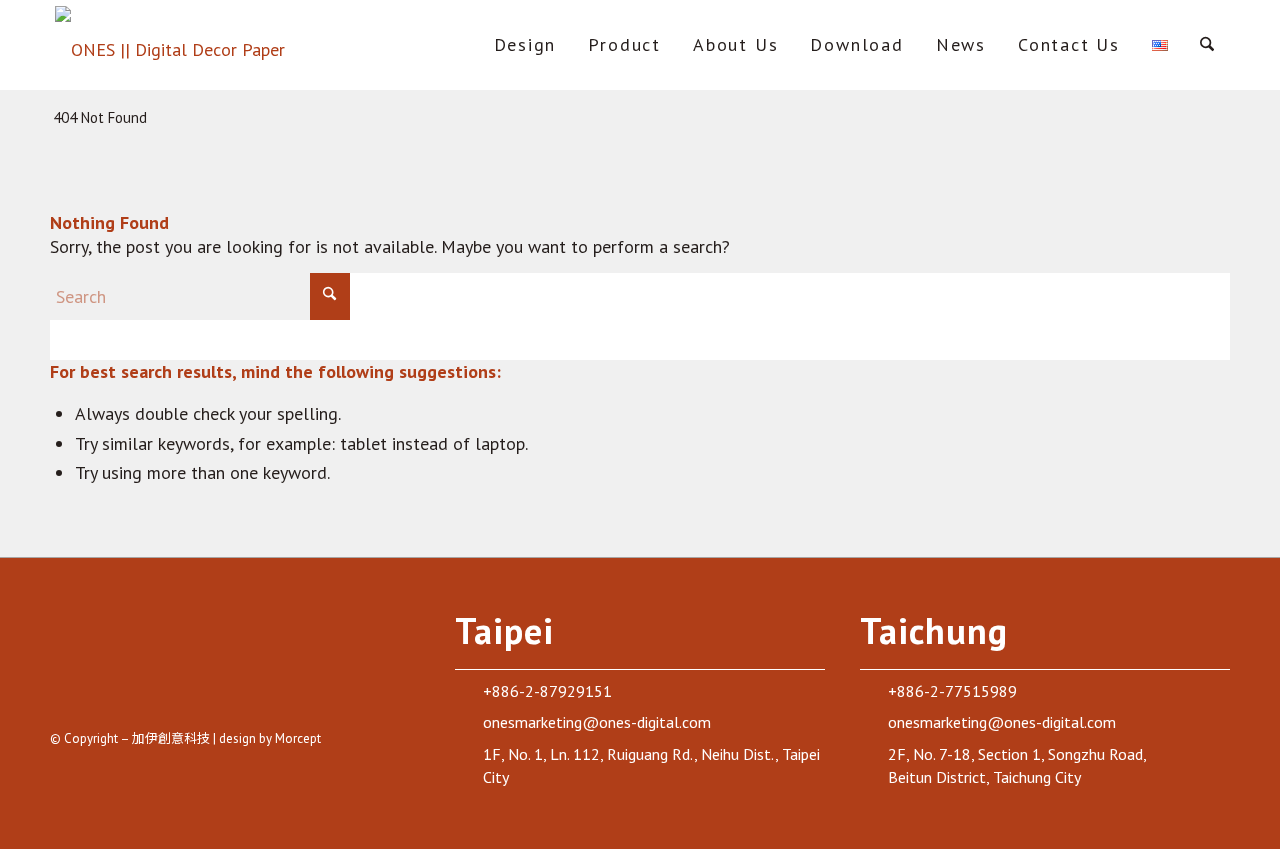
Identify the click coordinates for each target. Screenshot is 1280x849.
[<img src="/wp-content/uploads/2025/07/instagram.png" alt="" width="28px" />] (114, 690)
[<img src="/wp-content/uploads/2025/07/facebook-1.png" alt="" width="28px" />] (67, 690)
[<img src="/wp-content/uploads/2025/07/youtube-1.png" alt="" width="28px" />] (161, 690)
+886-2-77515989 (952, 691)
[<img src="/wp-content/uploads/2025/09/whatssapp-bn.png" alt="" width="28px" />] (255, 690)
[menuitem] (525, 45)
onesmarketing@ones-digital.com (597, 722)
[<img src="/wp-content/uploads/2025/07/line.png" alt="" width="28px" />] (208, 690)
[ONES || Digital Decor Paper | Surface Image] (172, 45)
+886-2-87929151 (547, 691)
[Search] (1207, 45)
